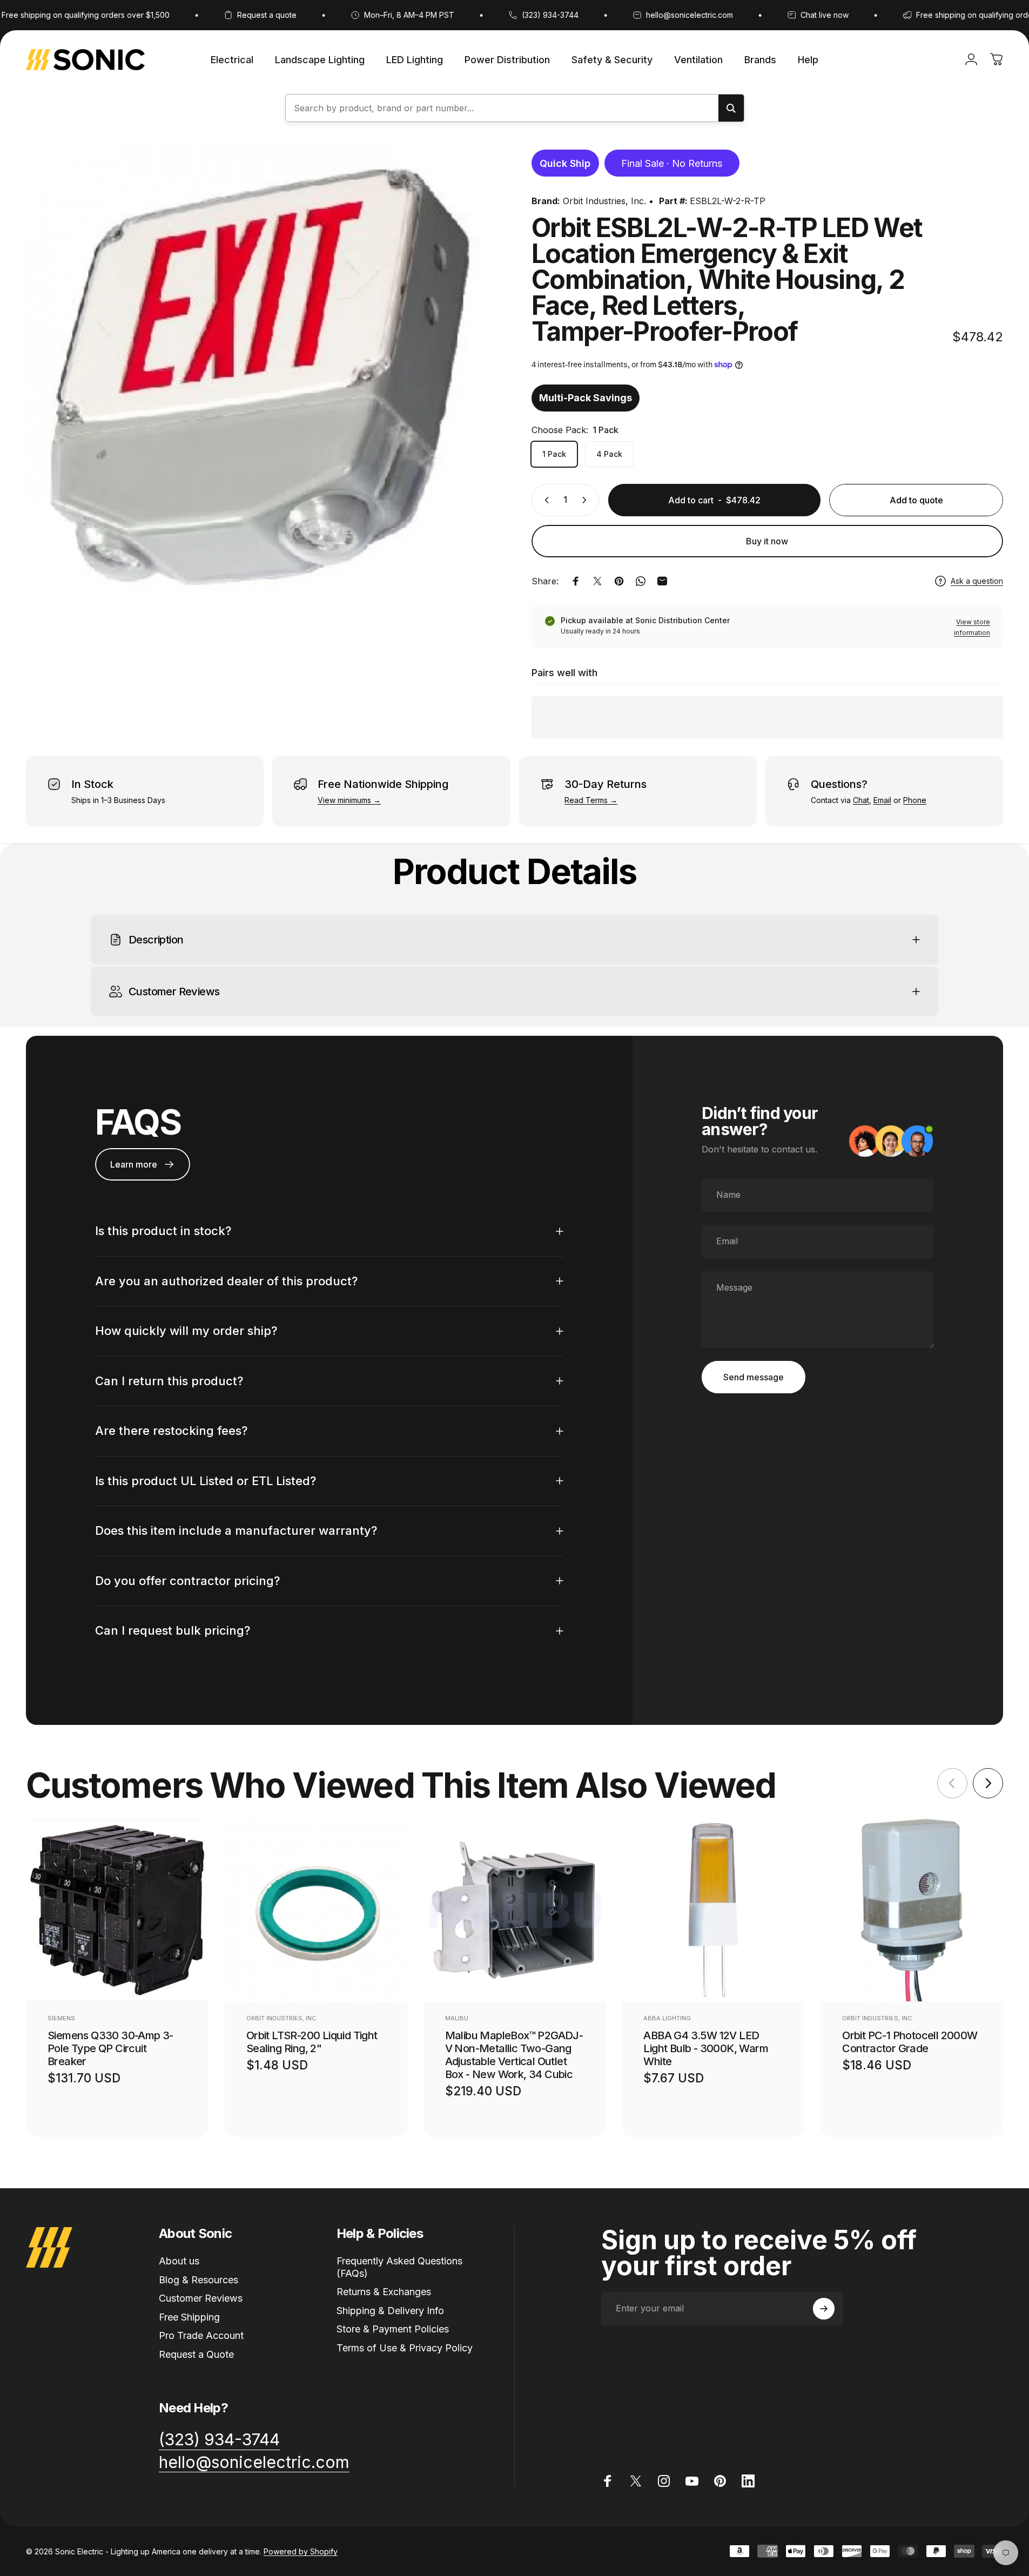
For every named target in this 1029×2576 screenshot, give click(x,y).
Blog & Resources (199, 2280)
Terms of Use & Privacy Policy (405, 2348)
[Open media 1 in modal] (262, 381)
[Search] (731, 108)
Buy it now (767, 541)
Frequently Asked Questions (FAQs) (399, 2267)
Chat (861, 800)
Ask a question (977, 581)
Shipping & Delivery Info (390, 2311)
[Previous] (952, 1783)
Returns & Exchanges (384, 2292)
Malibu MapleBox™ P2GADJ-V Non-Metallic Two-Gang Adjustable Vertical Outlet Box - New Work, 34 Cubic (514, 2055)
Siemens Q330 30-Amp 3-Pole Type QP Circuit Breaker (110, 2048)
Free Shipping (189, 2317)
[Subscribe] (824, 2309)
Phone (915, 800)
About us (179, 2261)
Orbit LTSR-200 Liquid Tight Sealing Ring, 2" (312, 2042)
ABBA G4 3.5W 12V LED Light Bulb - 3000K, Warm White (706, 2048)
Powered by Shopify (301, 2551)
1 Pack (554, 454)
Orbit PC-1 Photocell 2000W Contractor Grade (910, 2042)
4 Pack (609, 454)
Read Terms (586, 800)
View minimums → (349, 800)
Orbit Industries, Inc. (604, 201)
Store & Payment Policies (393, 2329)
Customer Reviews (201, 2298)
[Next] (988, 1783)
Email (882, 800)
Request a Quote (196, 2354)
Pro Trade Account (201, 2335)
